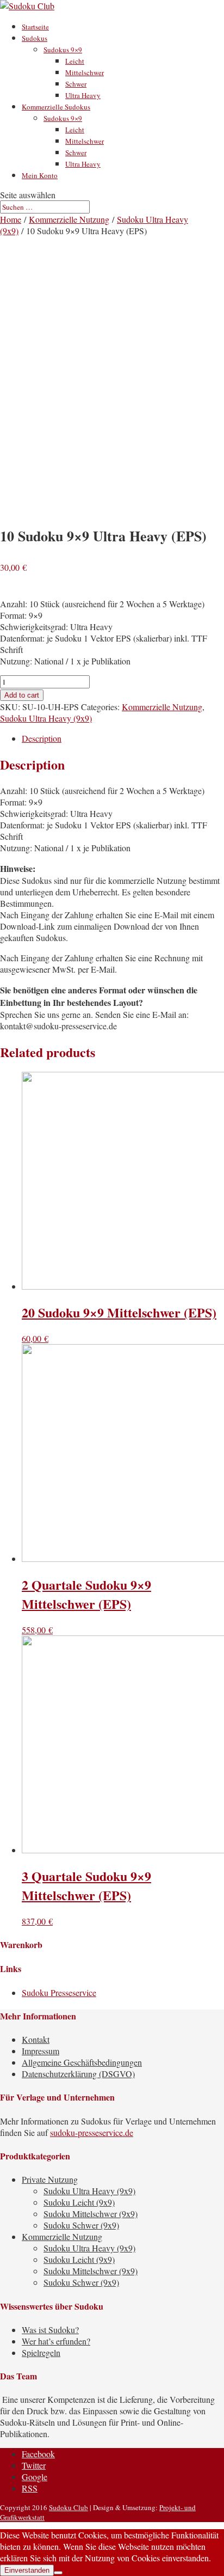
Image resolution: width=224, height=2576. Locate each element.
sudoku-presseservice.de (92, 2132)
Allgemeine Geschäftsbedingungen (82, 2062)
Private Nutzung (50, 2179)
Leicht (75, 61)
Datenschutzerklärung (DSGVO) (78, 2074)
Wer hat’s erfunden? (56, 2341)
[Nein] (58, 2573)
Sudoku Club (69, 2507)
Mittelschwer (85, 72)
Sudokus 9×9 (63, 50)
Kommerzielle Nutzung (69, 219)
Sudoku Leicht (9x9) (79, 2202)
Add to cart (22, 695)
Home (11, 219)
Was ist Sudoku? (50, 2330)
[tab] (123, 738)
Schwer (76, 84)
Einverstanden (27, 2570)
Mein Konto (40, 175)
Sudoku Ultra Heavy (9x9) (46, 718)
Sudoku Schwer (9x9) (81, 2225)
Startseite (35, 27)
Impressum (41, 2051)
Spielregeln (41, 2352)
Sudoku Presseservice (59, 1992)
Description (42, 738)
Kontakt (36, 2039)
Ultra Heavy (83, 95)
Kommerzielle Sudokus (56, 107)
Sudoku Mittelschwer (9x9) (91, 2214)
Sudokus (35, 38)
